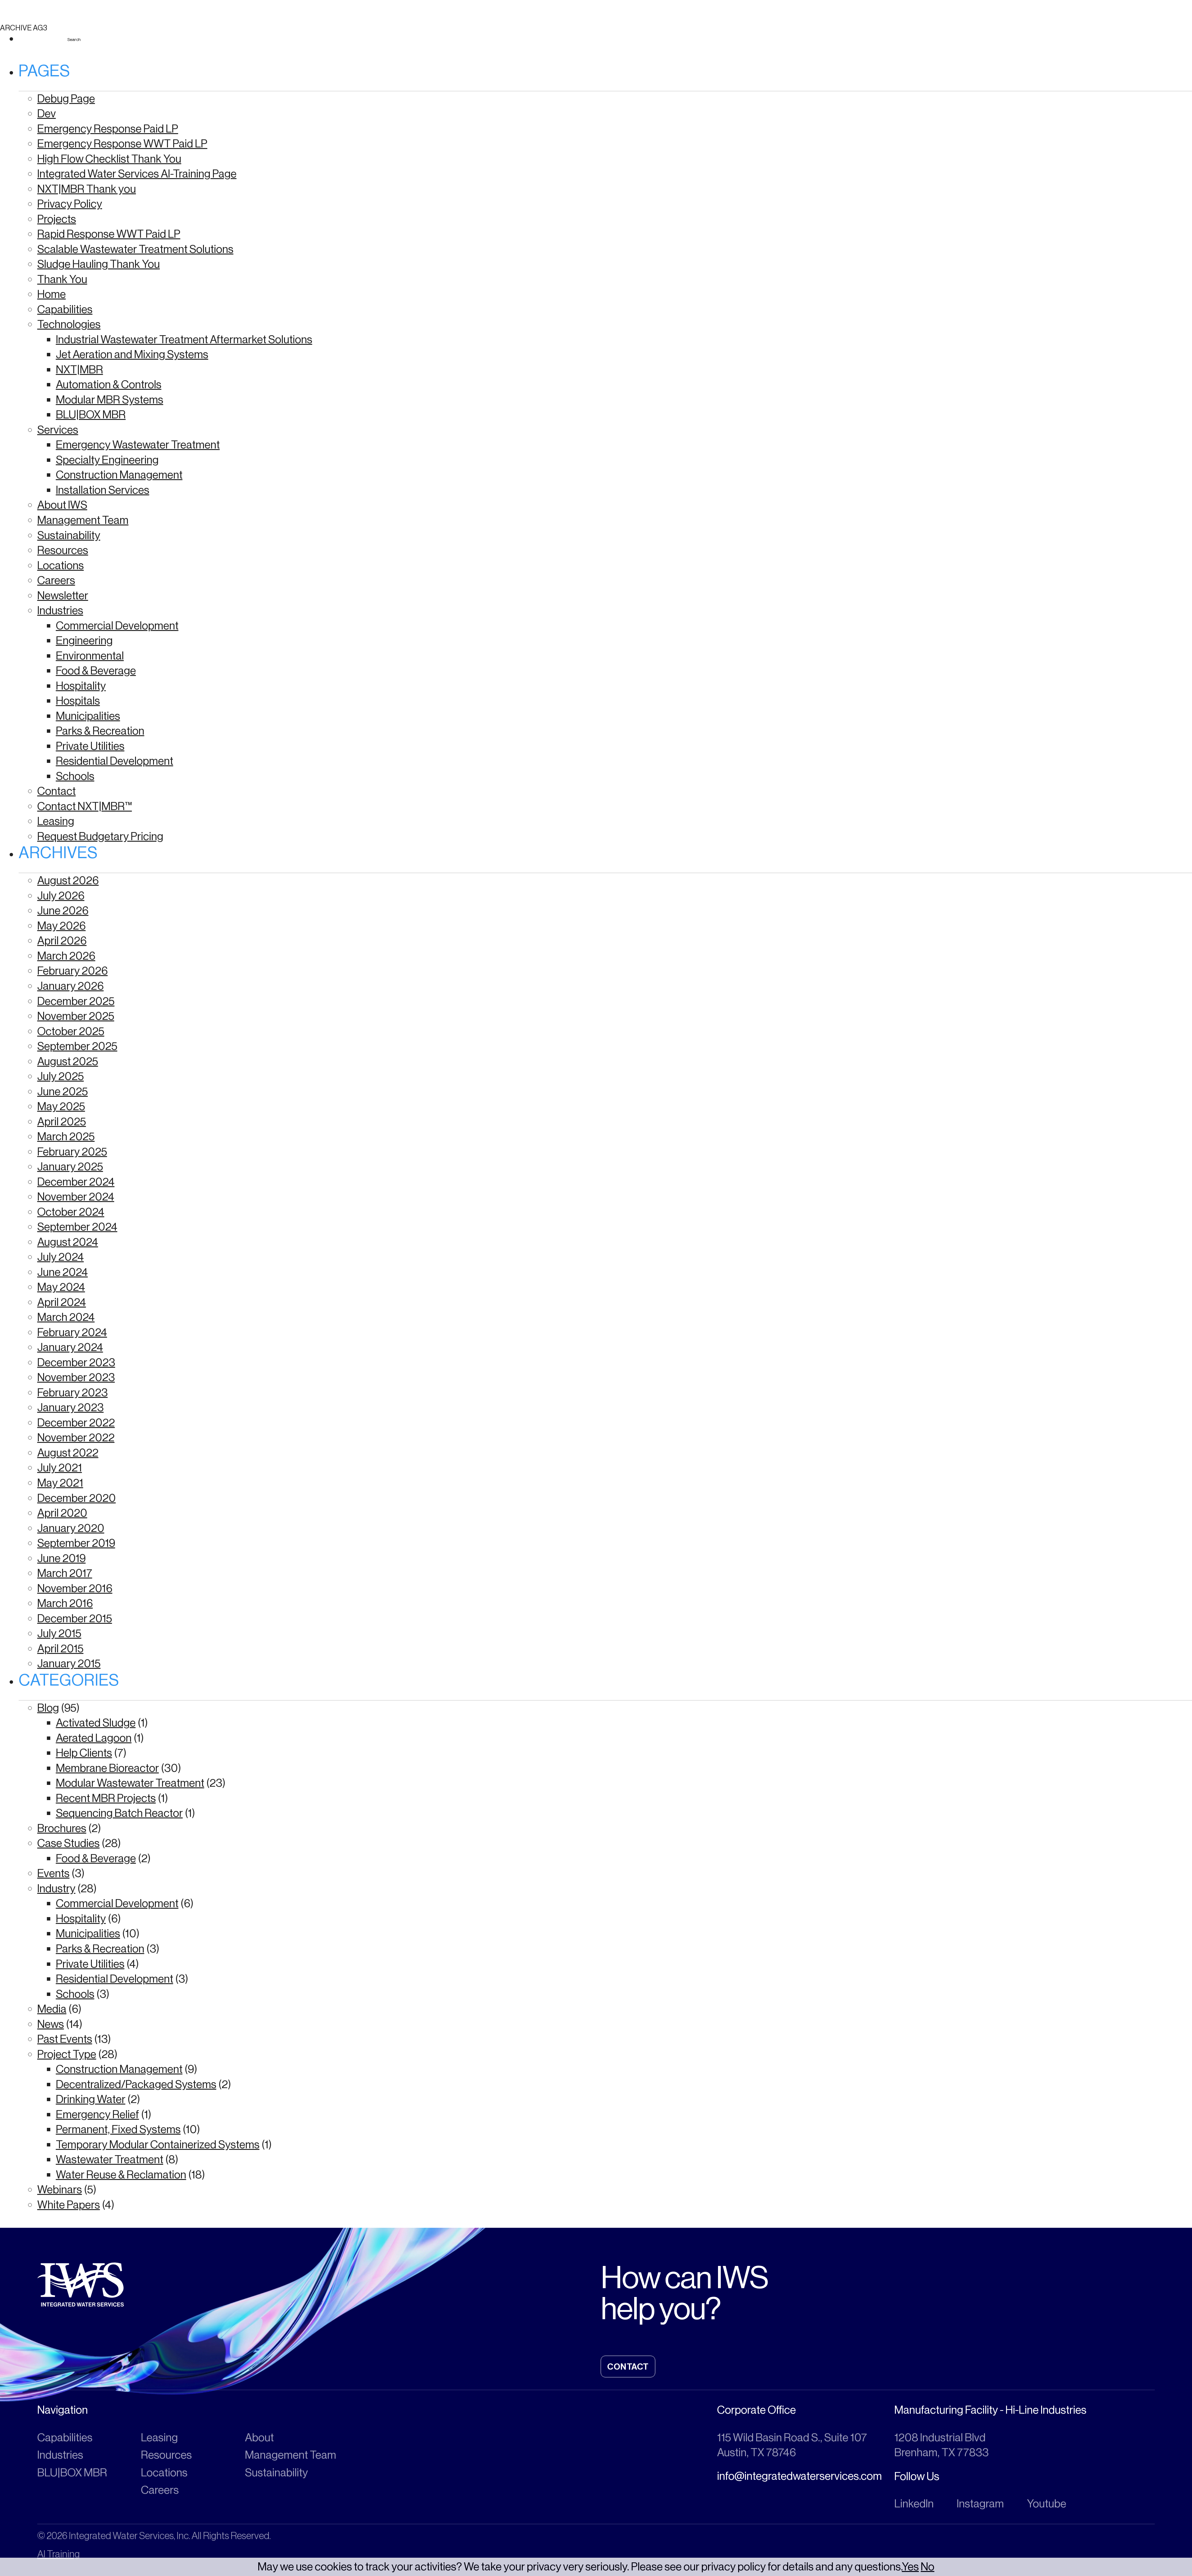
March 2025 (66, 1136)
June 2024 (63, 1272)
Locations (61, 565)
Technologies (69, 324)
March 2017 (65, 1573)
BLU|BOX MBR (91, 414)
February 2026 (72, 971)
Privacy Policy (70, 204)
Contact (56, 791)
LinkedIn (914, 2504)
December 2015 (75, 1618)
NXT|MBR (79, 369)
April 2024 (62, 1302)
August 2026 (68, 880)
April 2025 (62, 1121)
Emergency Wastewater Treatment (138, 445)
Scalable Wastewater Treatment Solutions (135, 249)
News (51, 2024)
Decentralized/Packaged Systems (136, 2084)
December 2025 (76, 1001)
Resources (63, 550)
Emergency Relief (97, 2114)
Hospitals (78, 701)
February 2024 (72, 1332)
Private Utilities (90, 746)
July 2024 (61, 1257)
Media (52, 2009)
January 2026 (70, 986)
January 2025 (70, 1166)
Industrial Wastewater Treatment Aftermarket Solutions (184, 339)
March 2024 (66, 1317)
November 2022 (76, 1437)
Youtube (1047, 2504)
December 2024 (76, 1182)
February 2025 (72, 1152)
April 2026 (62, 941)
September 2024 (77, 1227)
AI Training (59, 2554)
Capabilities (65, 309)
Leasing (56, 821)
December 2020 (77, 1498)
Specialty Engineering (107, 460)
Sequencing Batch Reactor (119, 1813)
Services (58, 430)
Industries (60, 610)
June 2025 (63, 1091)
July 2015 (59, 1633)
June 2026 (63, 910)
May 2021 (60, 1483)
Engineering (84, 640)
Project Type (67, 2054)
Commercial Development (117, 626)
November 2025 (76, 1016)
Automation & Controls (109, 384)
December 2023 (76, 1362)
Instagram (980, 2504)
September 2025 (77, 1046)
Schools (75, 776)
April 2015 (60, 1648)
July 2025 (61, 1076)
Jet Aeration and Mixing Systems (132, 354)
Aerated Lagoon (94, 1738)
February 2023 (72, 1392)
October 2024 (71, 1212)
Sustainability (69, 535)
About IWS (62, 505)
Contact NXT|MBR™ (85, 806)
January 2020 (71, 1528)
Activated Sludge (96, 1723)
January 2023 (70, 1407)
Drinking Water (91, 2099)
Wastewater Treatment (110, 2159)
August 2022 (68, 1453)
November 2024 (76, 1197)
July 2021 (60, 1468)
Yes (910, 2567)
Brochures (62, 1828)
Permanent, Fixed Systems (118, 2129)
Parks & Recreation (100, 731)
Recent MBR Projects (106, 1798)
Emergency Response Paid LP (108, 129)
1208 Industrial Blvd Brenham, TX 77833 (941, 2445)
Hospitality (81, 686)
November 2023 (76, 1377)
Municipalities (88, 716)
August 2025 (68, 1061)
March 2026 (66, 956)
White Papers (69, 2205)
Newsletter (63, 595)
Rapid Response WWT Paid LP (109, 234)
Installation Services (103, 490)
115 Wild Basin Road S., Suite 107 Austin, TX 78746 (792, 2445)
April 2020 (62, 1513)
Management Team (83, 520)
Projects (57, 219)
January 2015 (69, 1663)
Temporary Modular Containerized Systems (158, 2144)
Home (52, 294)
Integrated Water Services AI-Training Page (137, 174)
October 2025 (71, 1031)
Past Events (65, 2039)
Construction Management (119, 475)
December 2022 (76, 1423)
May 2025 (61, 1106)
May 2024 (61, 1287)
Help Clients (84, 1753)
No (928, 2567)
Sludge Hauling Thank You (99, 264)
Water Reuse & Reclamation (121, 2175)
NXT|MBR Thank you (87, 189)
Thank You (62, 279)
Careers (56, 580)
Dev (47, 113)
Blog (48, 1708)
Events (53, 1873)
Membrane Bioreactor (107, 1768)
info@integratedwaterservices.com (799, 2476)
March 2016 (65, 1603)
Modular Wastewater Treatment (130, 1783)
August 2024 (68, 1242)
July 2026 (61, 896)
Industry (56, 1888)
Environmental (90, 656)
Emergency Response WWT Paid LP (122, 144)
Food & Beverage (96, 671)
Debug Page (66, 99)
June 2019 (61, 1558)
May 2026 (61, 926)
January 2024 (70, 1347)
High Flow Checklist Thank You (109, 159)
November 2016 (75, 1588)
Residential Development (115, 761)
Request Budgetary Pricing (100, 836)
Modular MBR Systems (110, 400)
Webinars (60, 2189)
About (259, 2437)
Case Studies (68, 1843)
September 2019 (76, 1543)
